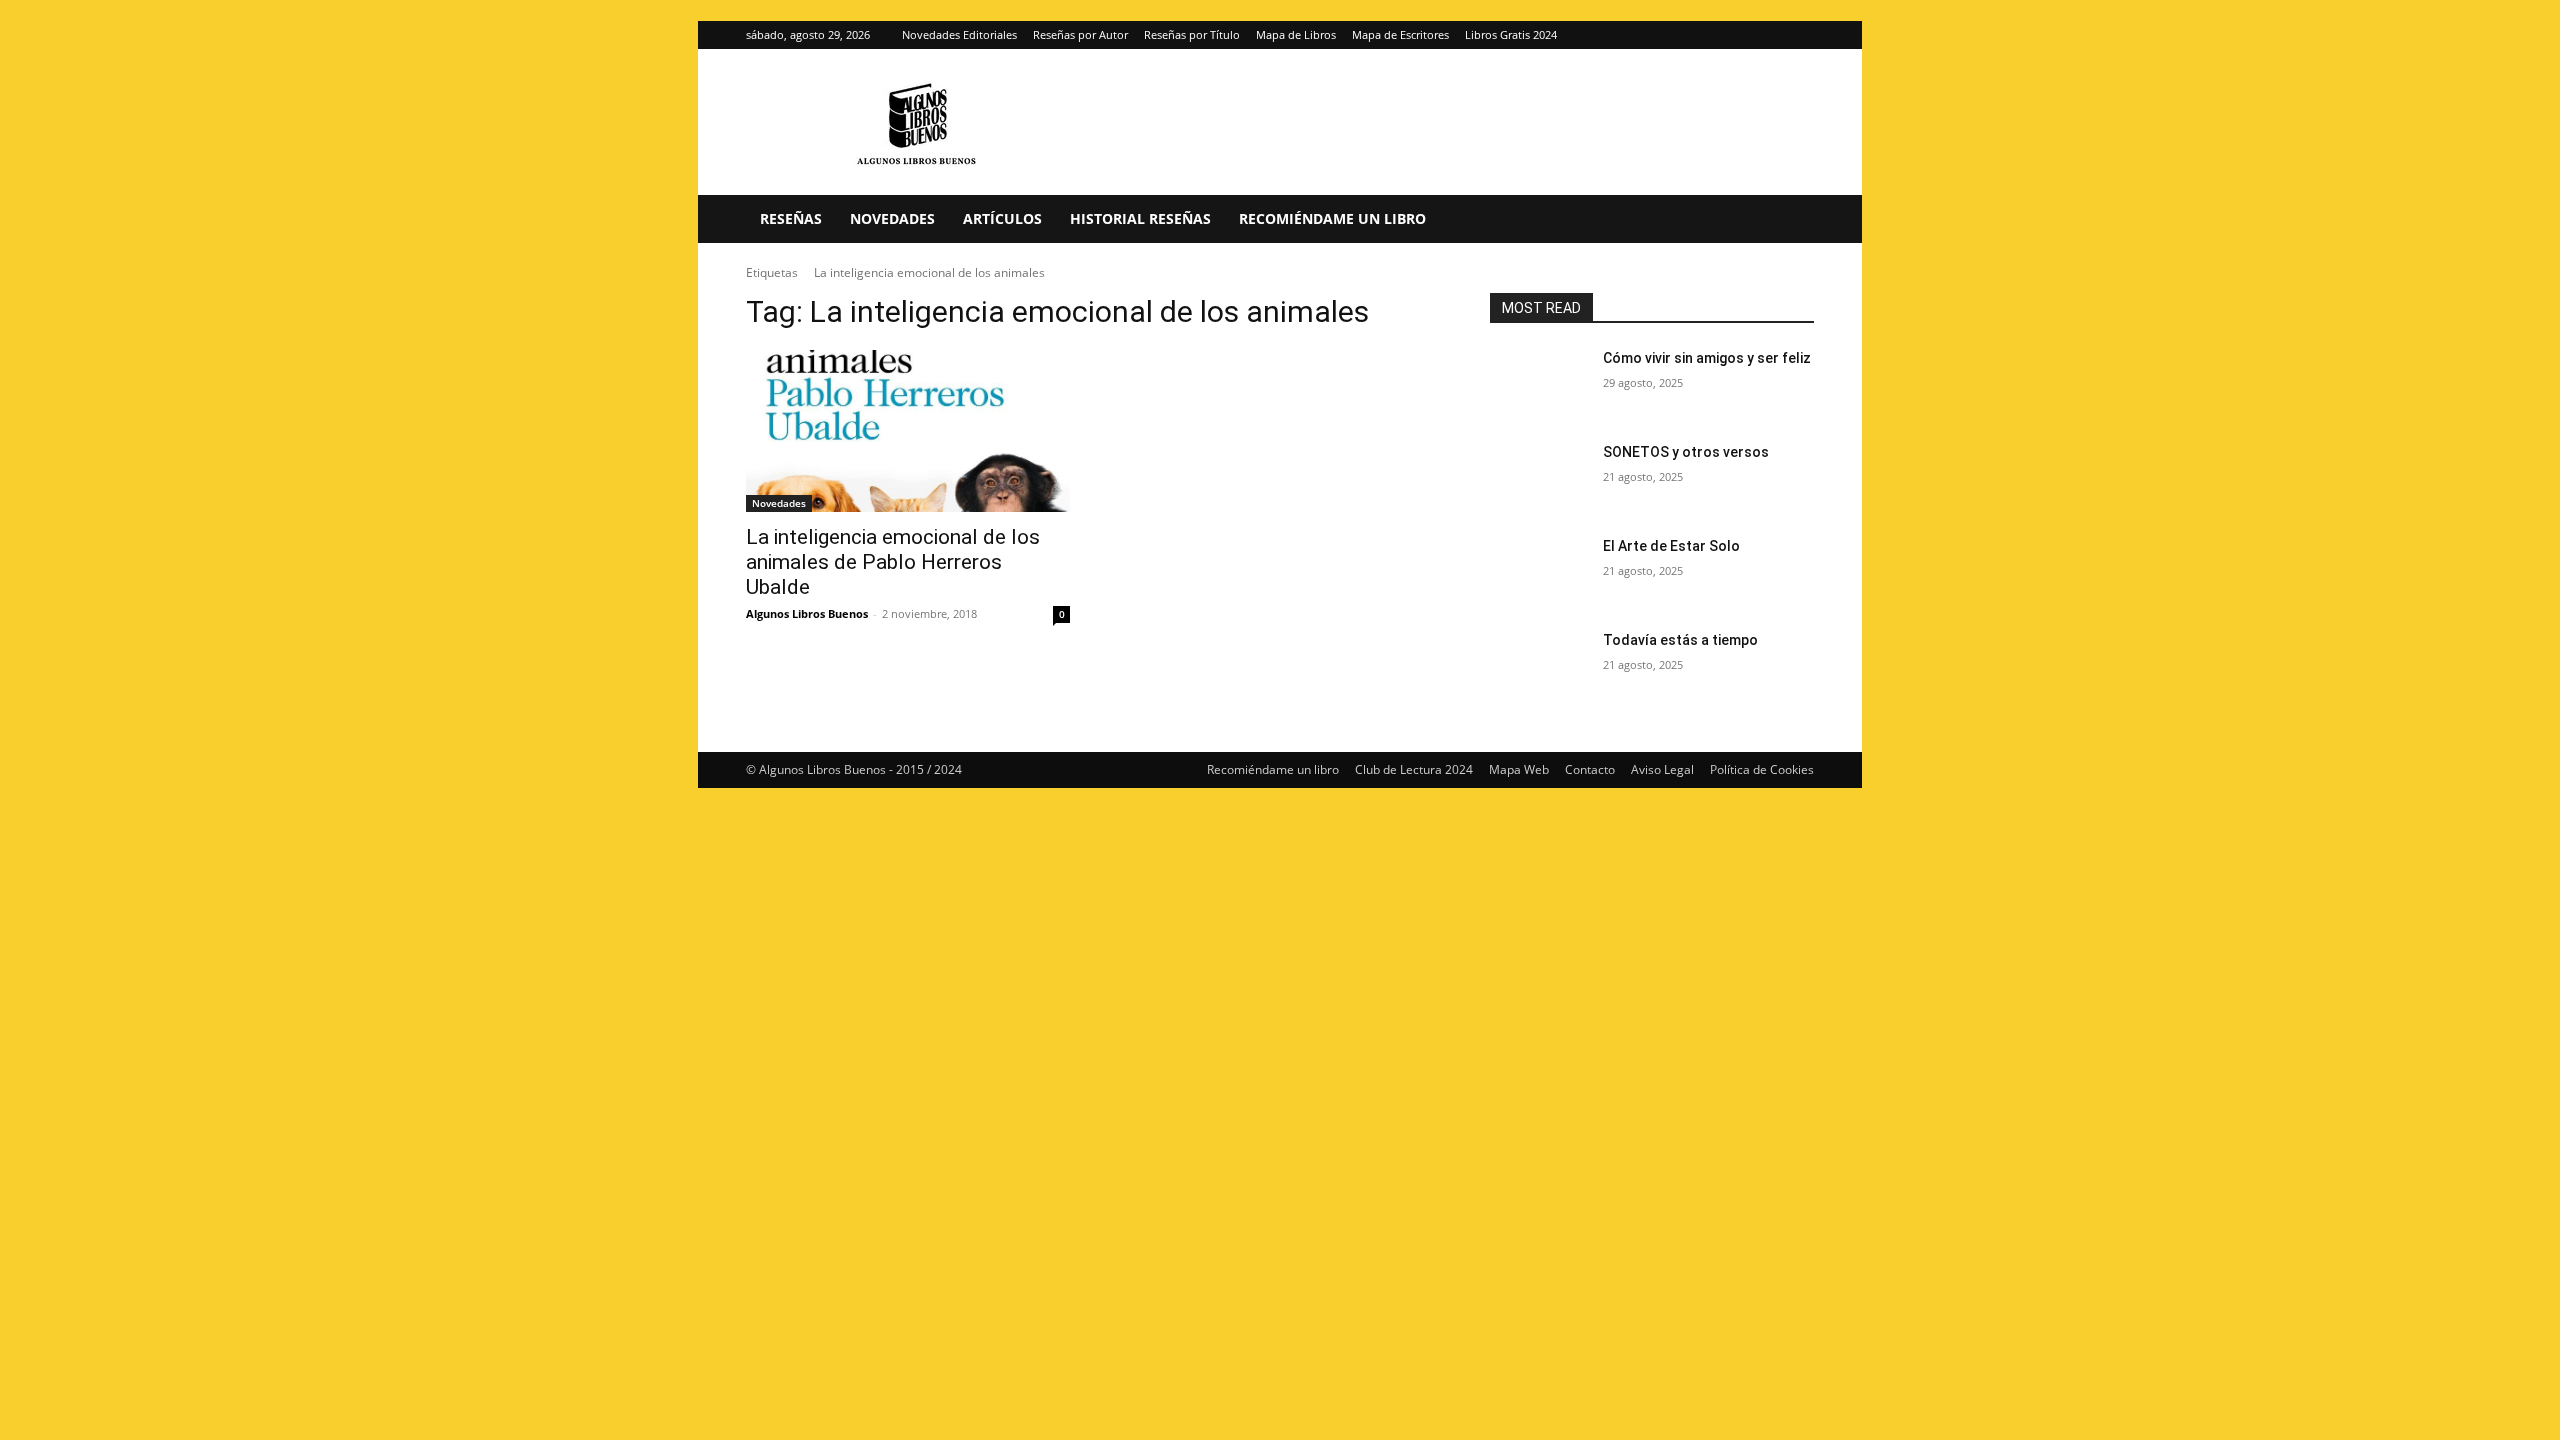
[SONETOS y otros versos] (1538, 477)
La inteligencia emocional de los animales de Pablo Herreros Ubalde (893, 562)
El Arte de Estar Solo (1671, 546)
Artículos (1002, 218)
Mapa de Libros (1296, 34)
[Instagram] (1766, 35)
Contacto (1590, 769)
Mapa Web (1519, 769)
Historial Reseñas (1140, 218)
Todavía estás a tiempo (1680, 640)
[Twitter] (1799, 35)
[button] (1790, 220)
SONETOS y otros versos (1686, 452)
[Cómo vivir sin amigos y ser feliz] (1538, 383)
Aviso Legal (1662, 769)
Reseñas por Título (1192, 34)
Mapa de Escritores (1400, 34)
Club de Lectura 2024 (1414, 769)
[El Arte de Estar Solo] (1538, 571)
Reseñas (791, 218)
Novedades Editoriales (959, 34)
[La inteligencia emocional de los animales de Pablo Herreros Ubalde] (908, 431)
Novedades (892, 218)
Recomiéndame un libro (1332, 218)
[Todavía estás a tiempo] (1538, 665)
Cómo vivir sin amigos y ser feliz (1707, 358)
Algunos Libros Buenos (807, 613)
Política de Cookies (1762, 769)
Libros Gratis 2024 (1511, 34)
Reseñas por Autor (1080, 34)
